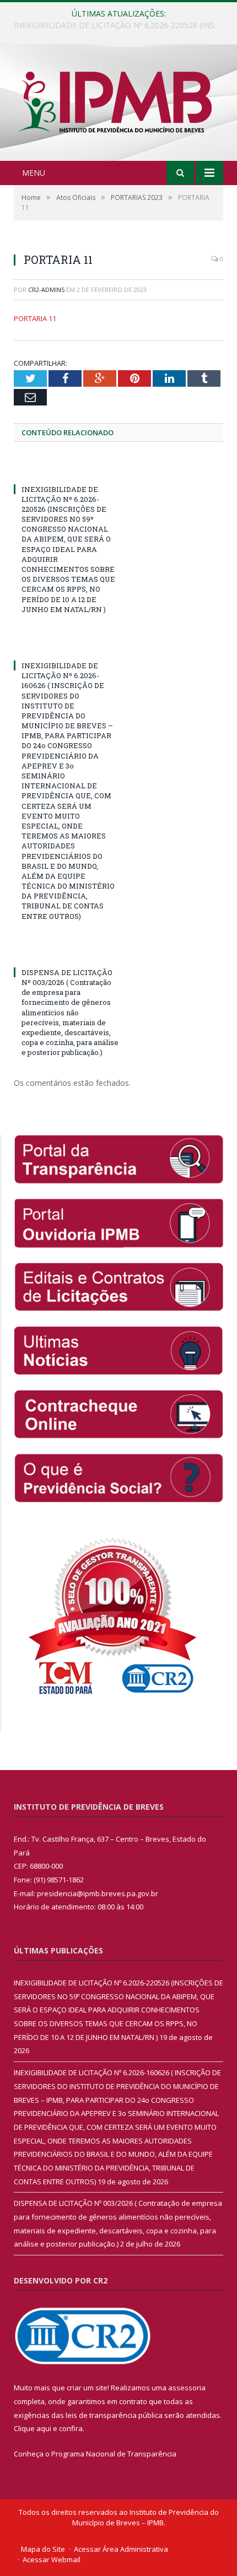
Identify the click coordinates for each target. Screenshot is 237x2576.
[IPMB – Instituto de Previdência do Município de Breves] (118, 104)
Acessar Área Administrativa (121, 2549)
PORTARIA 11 (35, 318)
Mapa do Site (43, 2549)
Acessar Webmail (52, 2559)
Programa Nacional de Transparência (114, 2454)
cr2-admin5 (46, 289)
